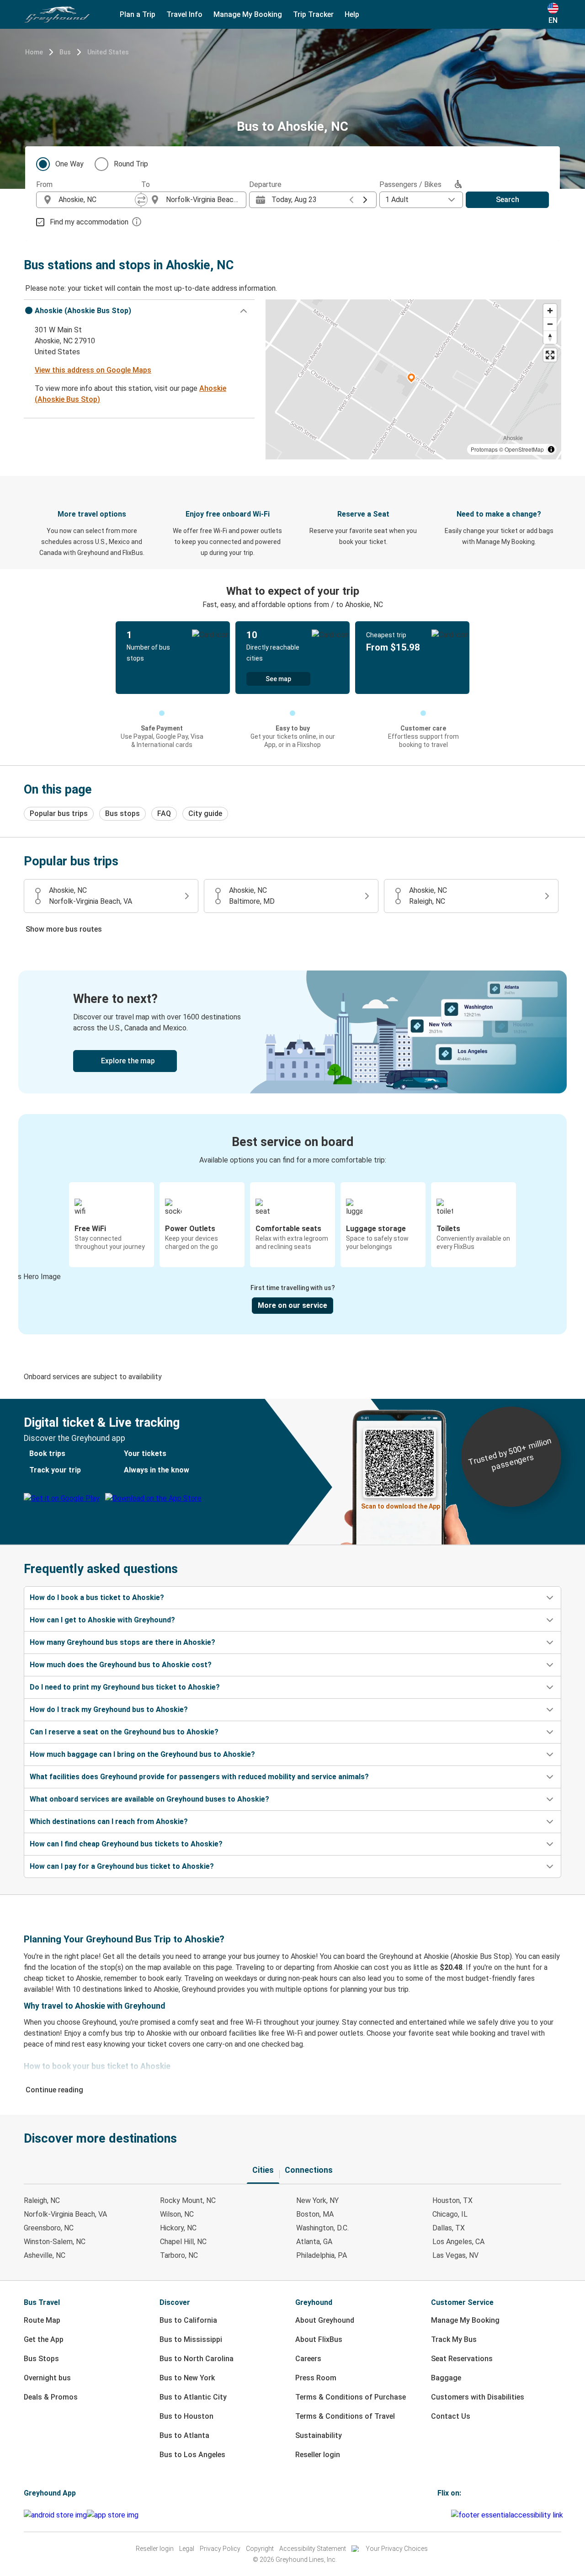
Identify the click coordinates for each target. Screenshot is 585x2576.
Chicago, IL (450, 2214)
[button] (139, 311)
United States (108, 52)
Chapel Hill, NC (183, 2242)
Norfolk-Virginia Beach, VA (65, 2214)
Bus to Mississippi (191, 2339)
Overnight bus (47, 2378)
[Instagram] (441, 2515)
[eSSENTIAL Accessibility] (509, 2515)
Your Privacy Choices (397, 2549)
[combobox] (97, 200)
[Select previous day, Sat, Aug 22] (351, 200)
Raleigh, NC (42, 2200)
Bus (65, 52)
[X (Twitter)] (450, 2515)
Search (508, 200)
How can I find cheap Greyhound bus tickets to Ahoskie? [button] (126, 1844)
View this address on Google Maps (93, 370)
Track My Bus (454, 2339)
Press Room (316, 2378)
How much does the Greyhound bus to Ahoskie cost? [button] (121, 1665)
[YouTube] (444, 2515)
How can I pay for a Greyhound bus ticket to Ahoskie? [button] (122, 1866)
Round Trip (131, 164)
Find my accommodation (89, 222)
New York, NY (317, 2200)
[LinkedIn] (447, 2515)
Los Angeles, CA (458, 2242)
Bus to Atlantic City (193, 2397)
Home (34, 52)
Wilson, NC (177, 2214)
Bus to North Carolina (197, 2359)
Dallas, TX (449, 2228)
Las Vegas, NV (455, 2255)
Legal (187, 2549)
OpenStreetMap (524, 449)
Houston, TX (452, 2200)
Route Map (42, 2320)
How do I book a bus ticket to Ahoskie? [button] (97, 1597)
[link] (292, 1032)
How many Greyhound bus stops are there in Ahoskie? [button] (122, 1642)
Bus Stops (41, 2359)
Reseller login (318, 2455)
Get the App (44, 2339)
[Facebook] (439, 2515)
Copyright (260, 2549)
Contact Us (451, 2416)
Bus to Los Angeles (192, 2455)
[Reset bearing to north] (550, 337)
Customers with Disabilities (478, 2397)
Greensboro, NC (49, 2228)
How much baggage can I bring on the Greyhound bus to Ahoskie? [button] (142, 1754)
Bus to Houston (186, 2416)
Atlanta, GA (314, 2242)
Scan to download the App (401, 1506)
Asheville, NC (45, 2255)
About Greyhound (325, 2320)
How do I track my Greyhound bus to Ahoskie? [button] (109, 1709)
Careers (308, 2359)
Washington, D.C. (322, 2228)
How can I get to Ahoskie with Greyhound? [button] (102, 1620)
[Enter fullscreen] (550, 355)
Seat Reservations (462, 2359)
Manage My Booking (465, 2320)
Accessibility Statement (313, 2549)
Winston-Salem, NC (55, 2242)
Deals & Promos (51, 2397)
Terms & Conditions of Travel (345, 2416)
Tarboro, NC (179, 2255)
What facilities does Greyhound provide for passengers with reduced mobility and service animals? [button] (199, 1777)
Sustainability (319, 2435)
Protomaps (484, 449)
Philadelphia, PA (322, 2255)
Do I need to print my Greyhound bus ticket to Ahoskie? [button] (125, 1687)
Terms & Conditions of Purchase (351, 2397)
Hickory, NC (178, 2228)
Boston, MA (315, 2214)
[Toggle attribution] (551, 449)
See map (278, 679)
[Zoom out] (550, 324)
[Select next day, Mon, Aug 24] (365, 200)
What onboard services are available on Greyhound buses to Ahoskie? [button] (149, 1799)
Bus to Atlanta (184, 2435)
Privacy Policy (220, 2549)
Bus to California (188, 2320)
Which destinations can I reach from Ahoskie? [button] (109, 1821)
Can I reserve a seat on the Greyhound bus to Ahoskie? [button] (124, 1732)
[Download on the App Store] (113, 2515)
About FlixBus (319, 2339)
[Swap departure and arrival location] (141, 200)
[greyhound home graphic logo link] (57, 15)
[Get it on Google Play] (55, 2515)
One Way (69, 164)
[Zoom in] (550, 311)
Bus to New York (187, 2378)
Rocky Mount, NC (188, 2200)
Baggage (446, 2378)
